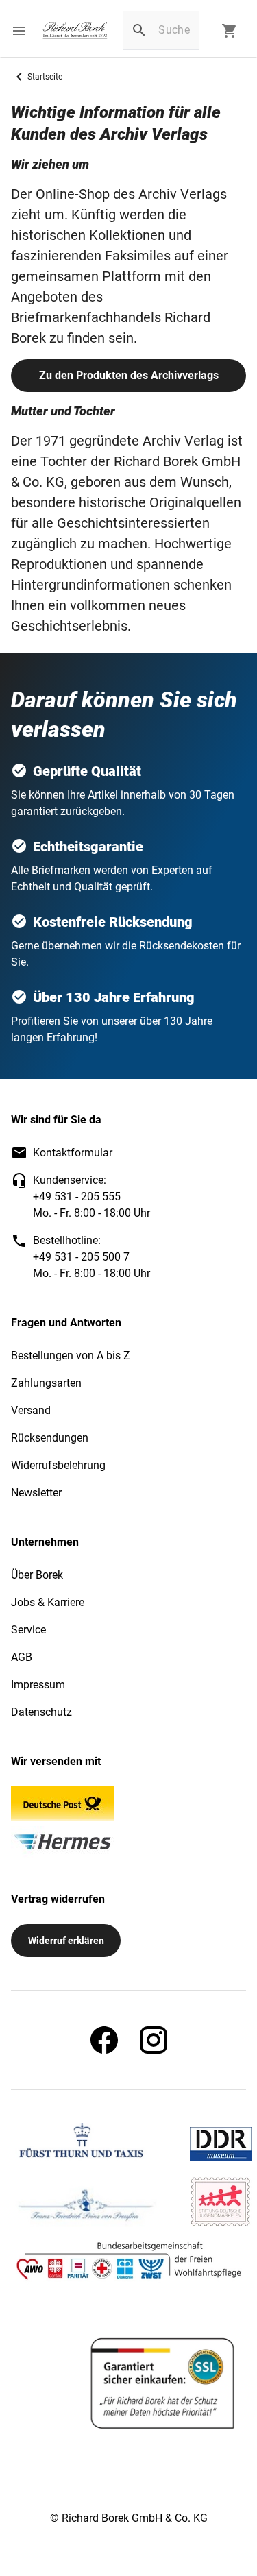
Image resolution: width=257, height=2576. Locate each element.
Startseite (45, 77)
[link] (75, 31)
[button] (19, 31)
